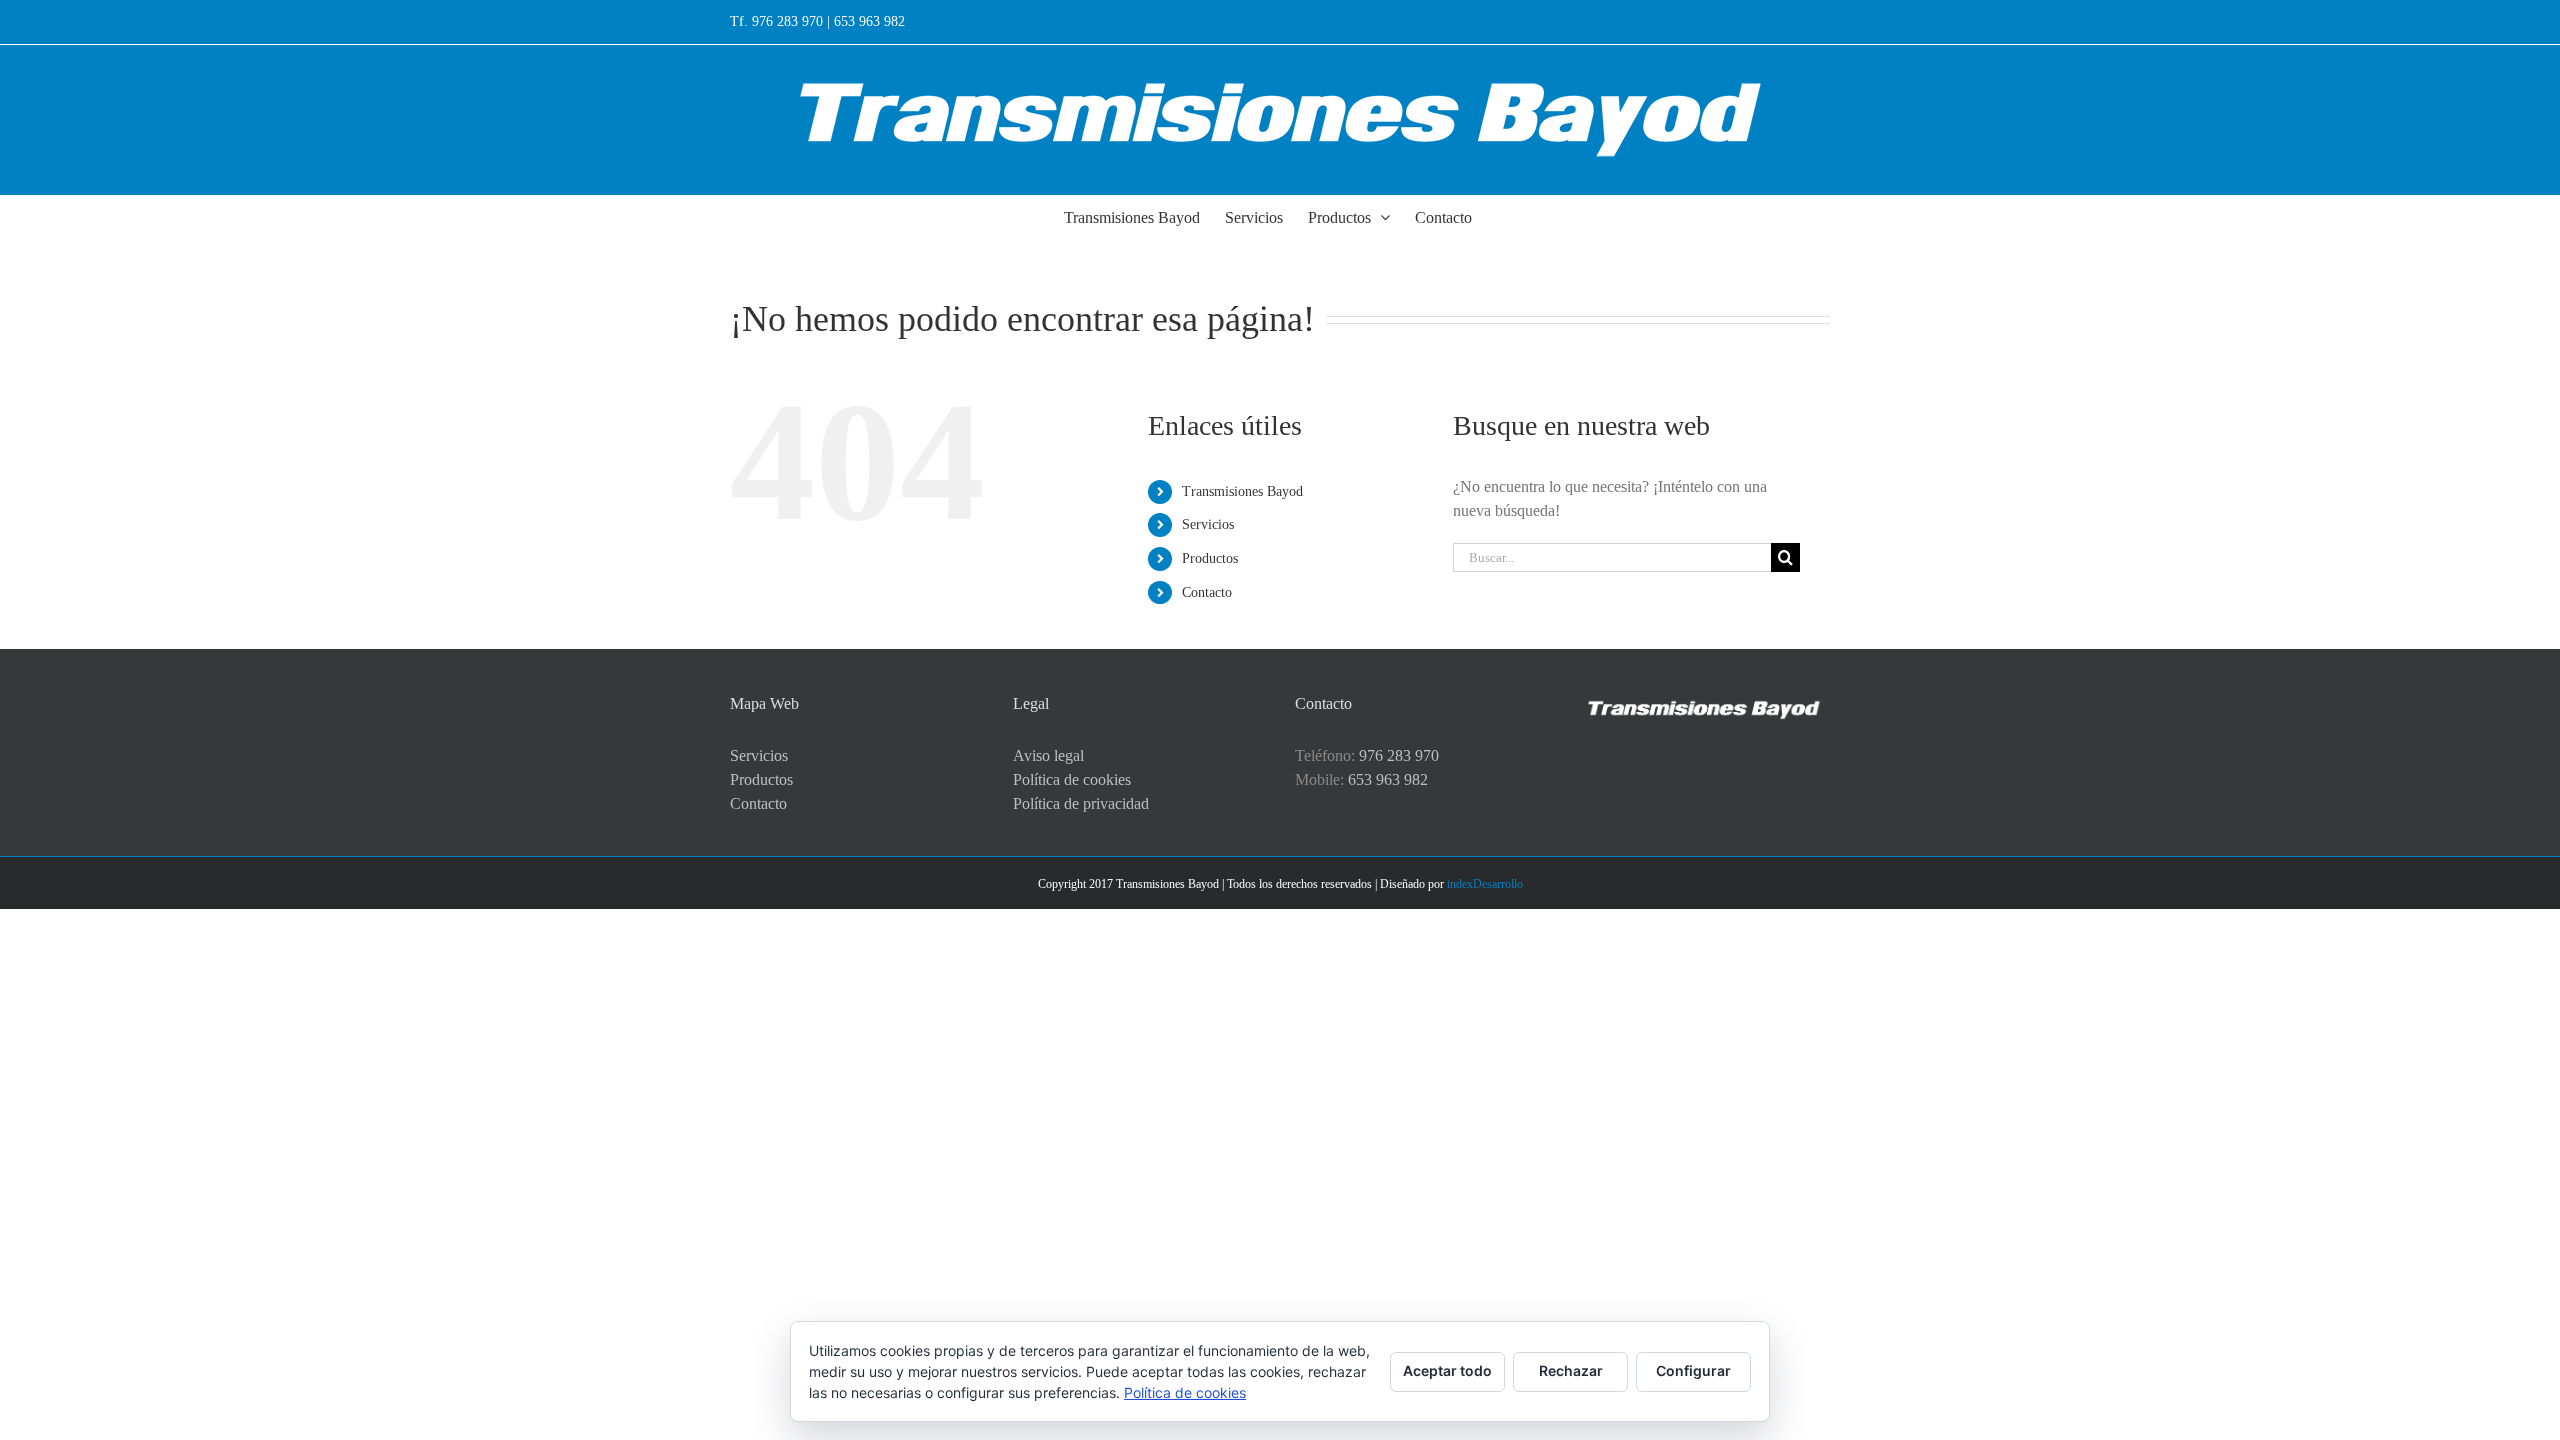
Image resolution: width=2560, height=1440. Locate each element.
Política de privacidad (1081, 803)
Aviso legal (1048, 755)
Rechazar (1571, 1370)
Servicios (1208, 524)
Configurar (1693, 1370)
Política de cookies (1072, 779)
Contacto (1207, 592)
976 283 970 (1399, 755)
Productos (1210, 558)
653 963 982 (1388, 779)
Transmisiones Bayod (1242, 491)
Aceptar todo (1447, 1370)
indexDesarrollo (1485, 884)
